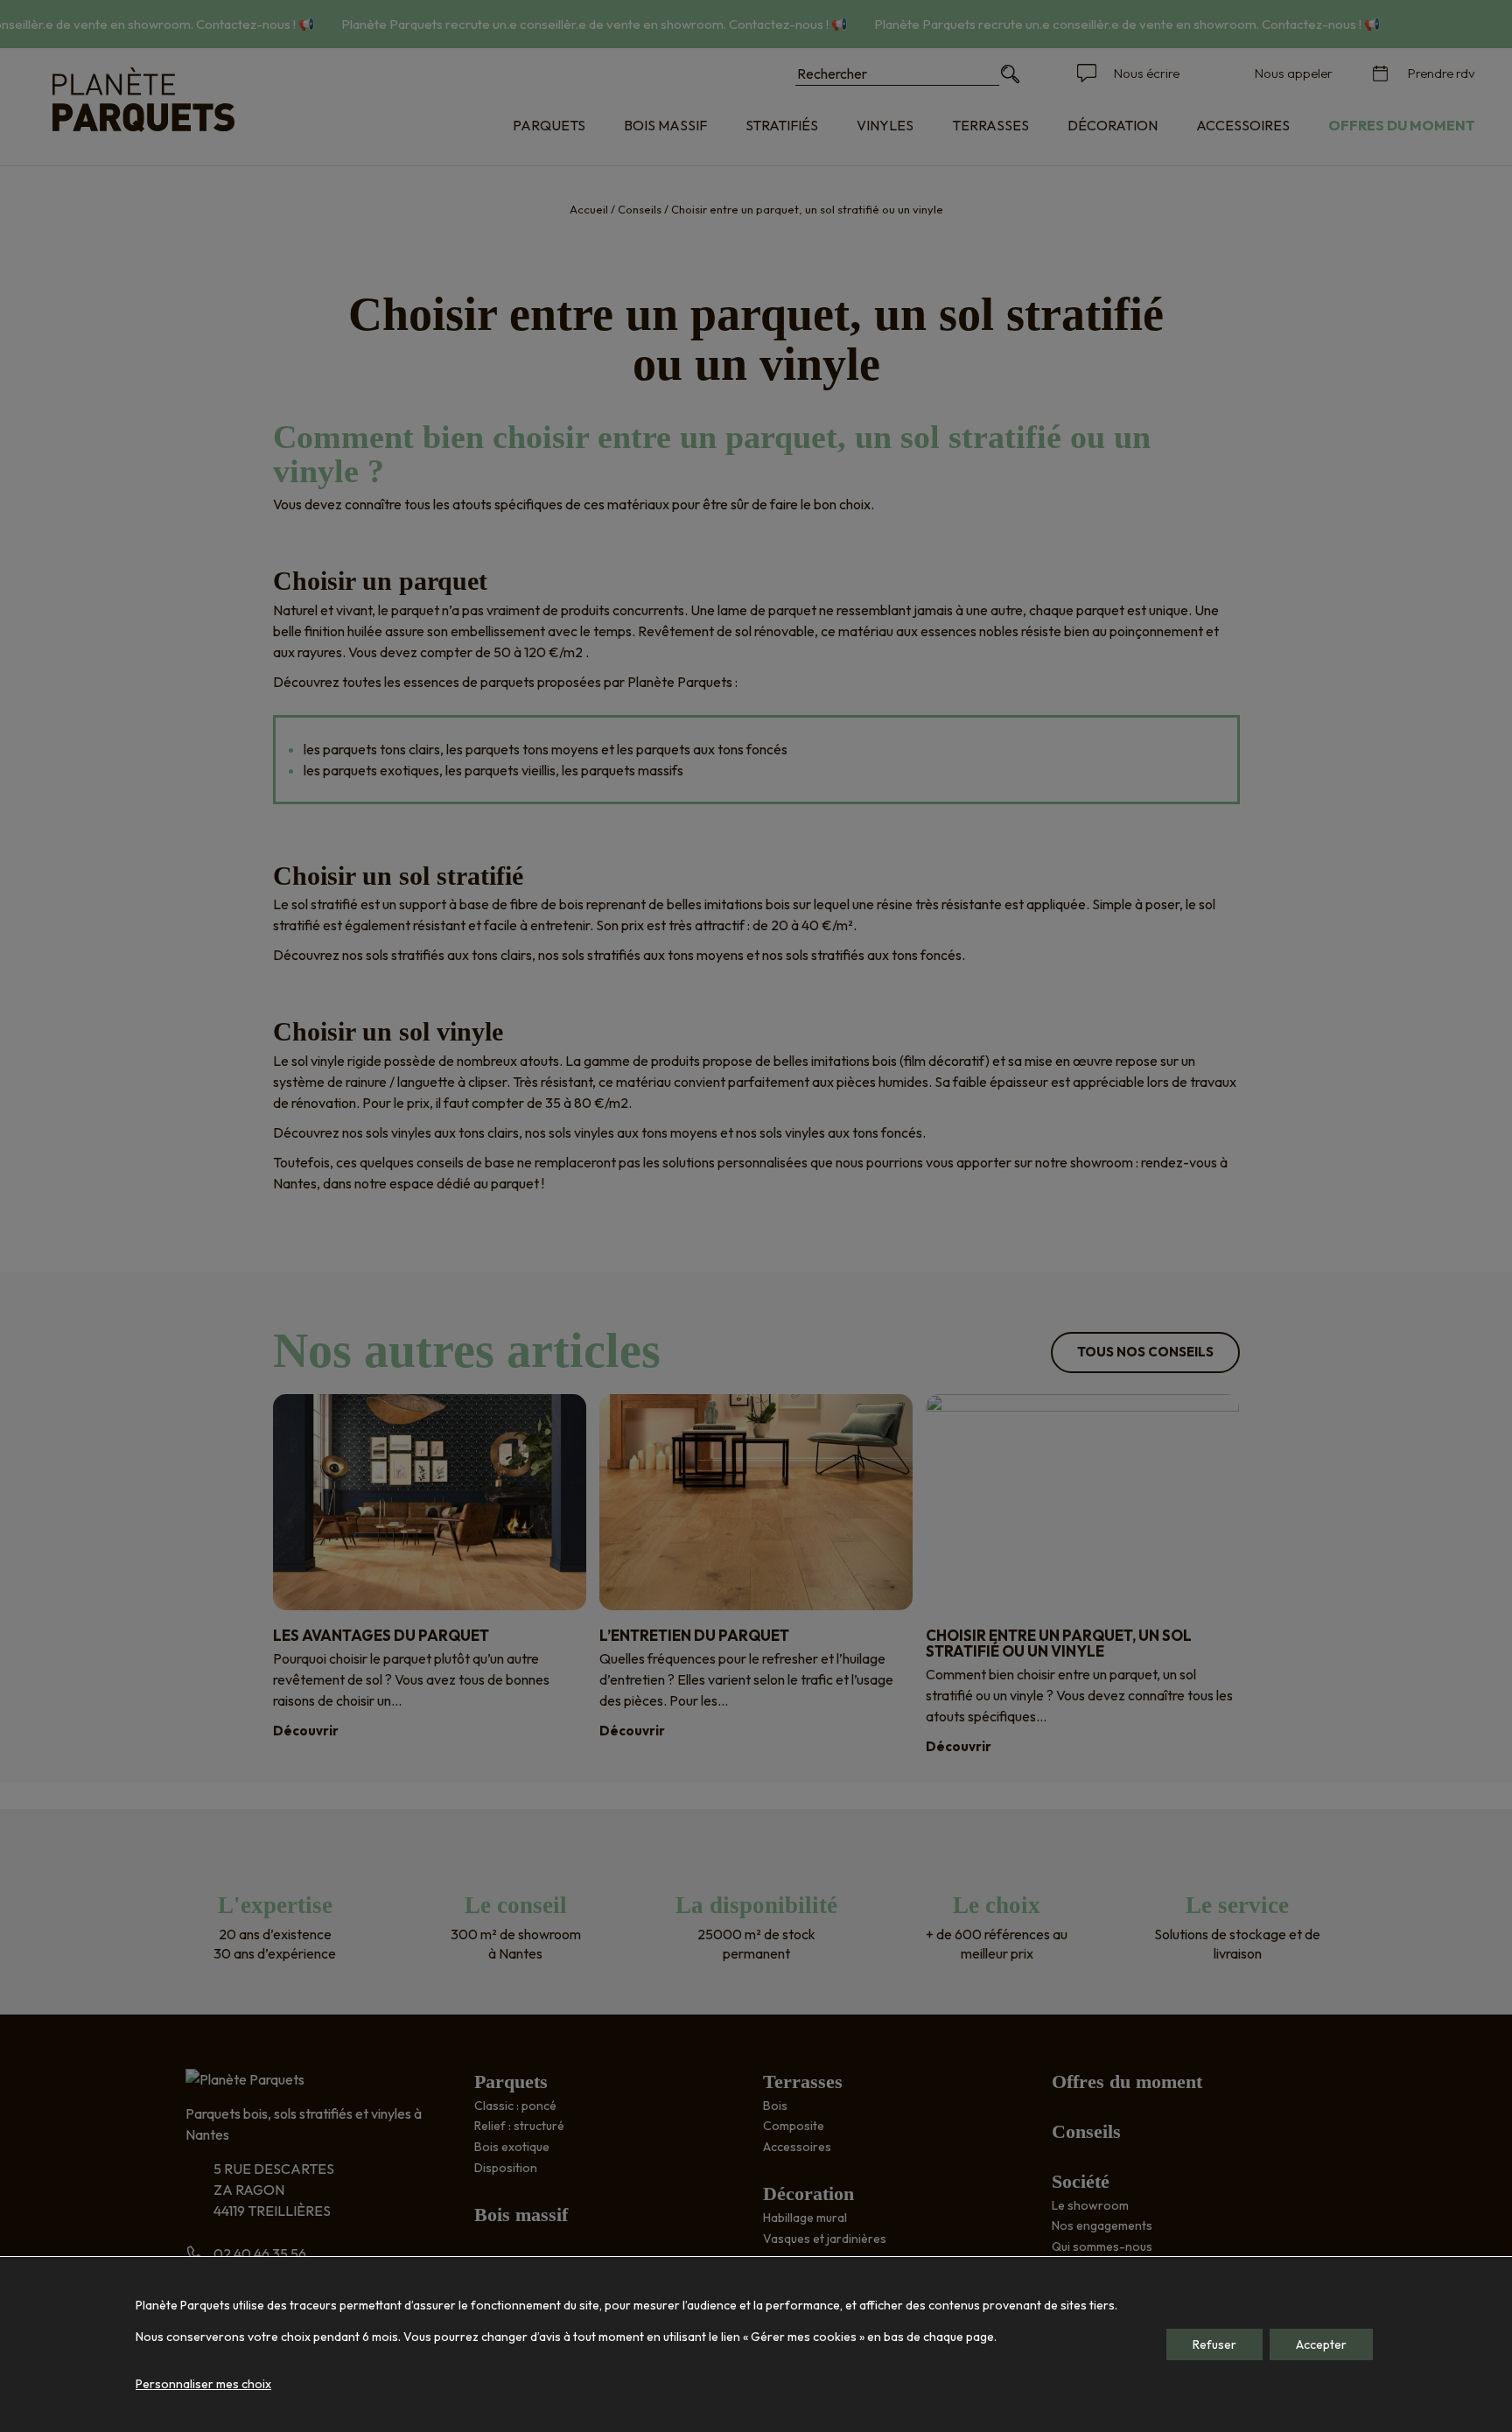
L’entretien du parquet (694, 1635)
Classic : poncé (515, 2106)
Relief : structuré (519, 2126)
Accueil (589, 209)
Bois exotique (512, 2147)
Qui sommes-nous (1102, 2246)
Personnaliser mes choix (203, 2384)
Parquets (549, 125)
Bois (775, 2106)
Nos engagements (1102, 2225)
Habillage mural (805, 2218)
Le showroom (1090, 2205)
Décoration (1113, 125)
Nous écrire (1147, 73)
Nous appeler (1294, 73)
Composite (794, 2126)
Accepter (1321, 2344)
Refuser (1214, 2344)
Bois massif (665, 125)
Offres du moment (1402, 125)
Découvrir (306, 1731)
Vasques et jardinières (825, 2239)
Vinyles (885, 125)
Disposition (506, 2168)
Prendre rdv (1442, 73)
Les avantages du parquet (381, 1635)
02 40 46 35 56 (260, 2253)
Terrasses (990, 125)
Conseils (640, 209)
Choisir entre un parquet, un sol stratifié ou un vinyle (1059, 1643)
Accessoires (1243, 125)
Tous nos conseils (1145, 1352)
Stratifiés (782, 125)
